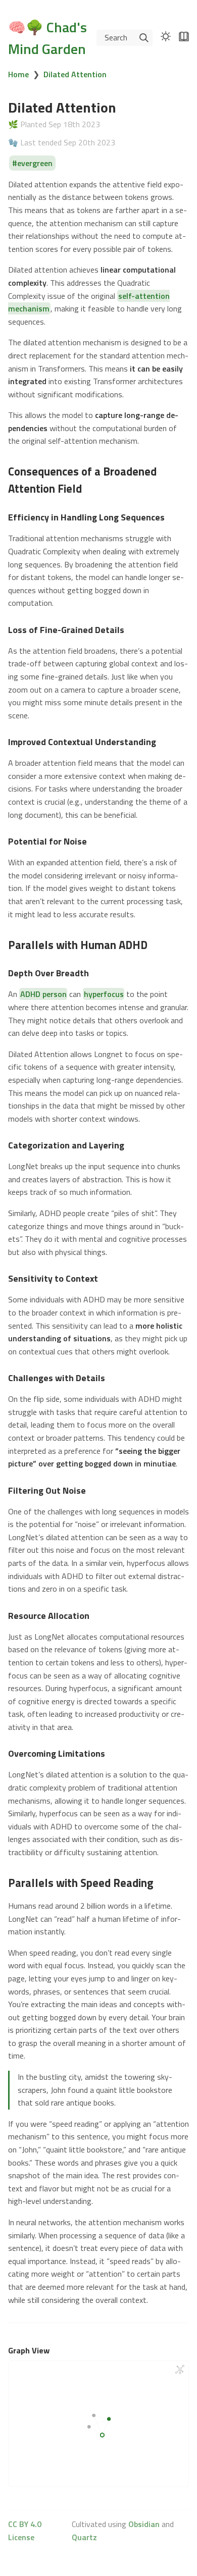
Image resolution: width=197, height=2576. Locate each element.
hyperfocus (104, 994)
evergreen (35, 163)
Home (18, 74)
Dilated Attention (75, 74)
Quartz (84, 2537)
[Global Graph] (180, 2370)
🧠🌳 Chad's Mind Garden (47, 38)
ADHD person (43, 994)
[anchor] (91, 488)
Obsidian (144, 2524)
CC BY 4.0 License (25, 2531)
